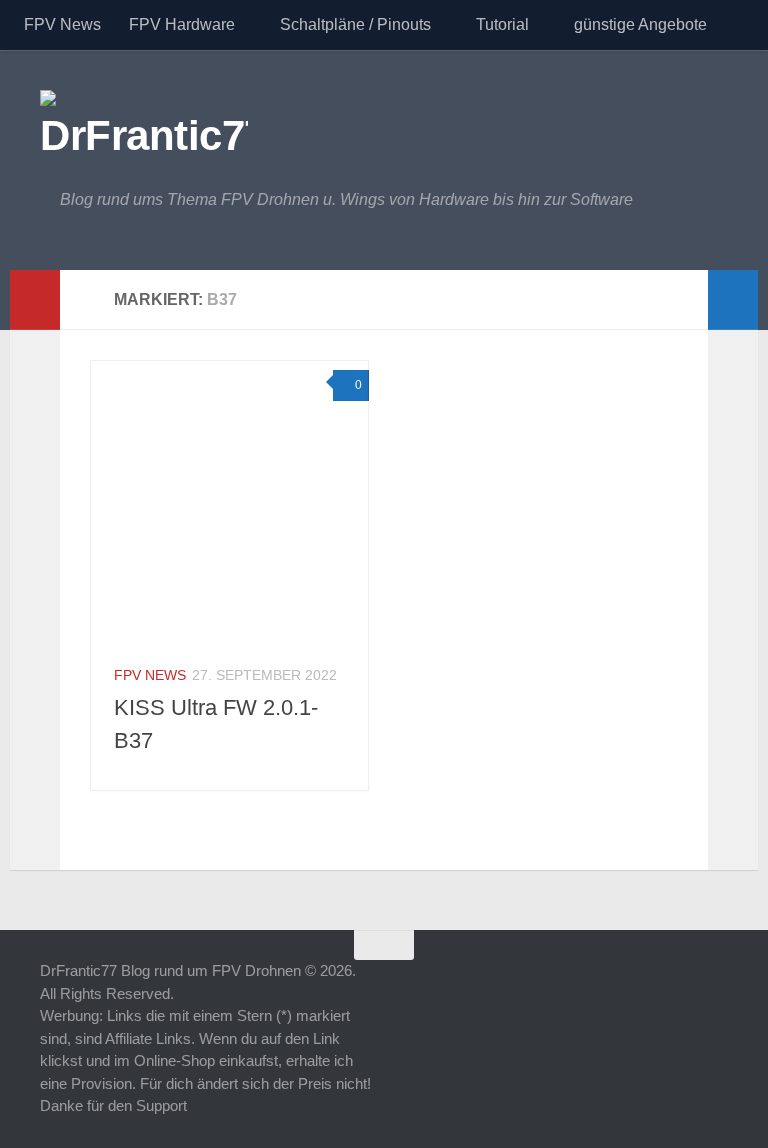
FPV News (62, 24)
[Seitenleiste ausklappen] (35, 300)
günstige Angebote (640, 24)
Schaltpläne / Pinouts (355, 24)
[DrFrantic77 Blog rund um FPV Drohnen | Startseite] (144, 120)
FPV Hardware (182, 24)
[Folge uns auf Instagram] (714, 984)
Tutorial (502, 24)
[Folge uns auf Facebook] (678, 984)
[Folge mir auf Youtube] (642, 984)
